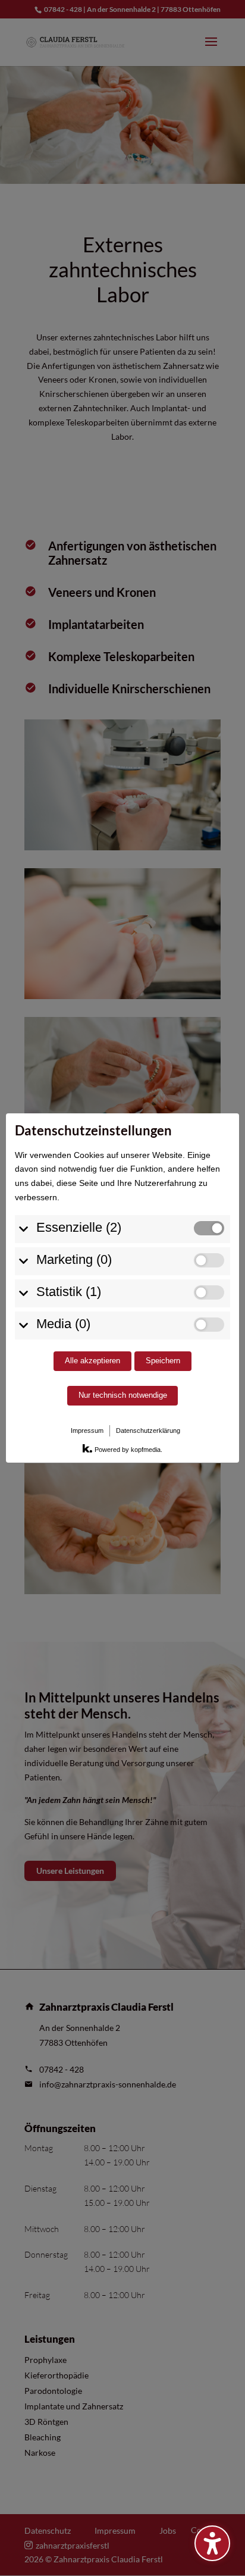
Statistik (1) (69, 1292)
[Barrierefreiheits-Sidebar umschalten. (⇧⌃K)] (212, 2543)
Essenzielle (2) (79, 1227)
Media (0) (63, 1324)
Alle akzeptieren (92, 1361)
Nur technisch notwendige (123, 1395)
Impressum (87, 1431)
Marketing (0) (74, 1259)
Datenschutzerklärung (148, 1431)
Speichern (163, 1361)
